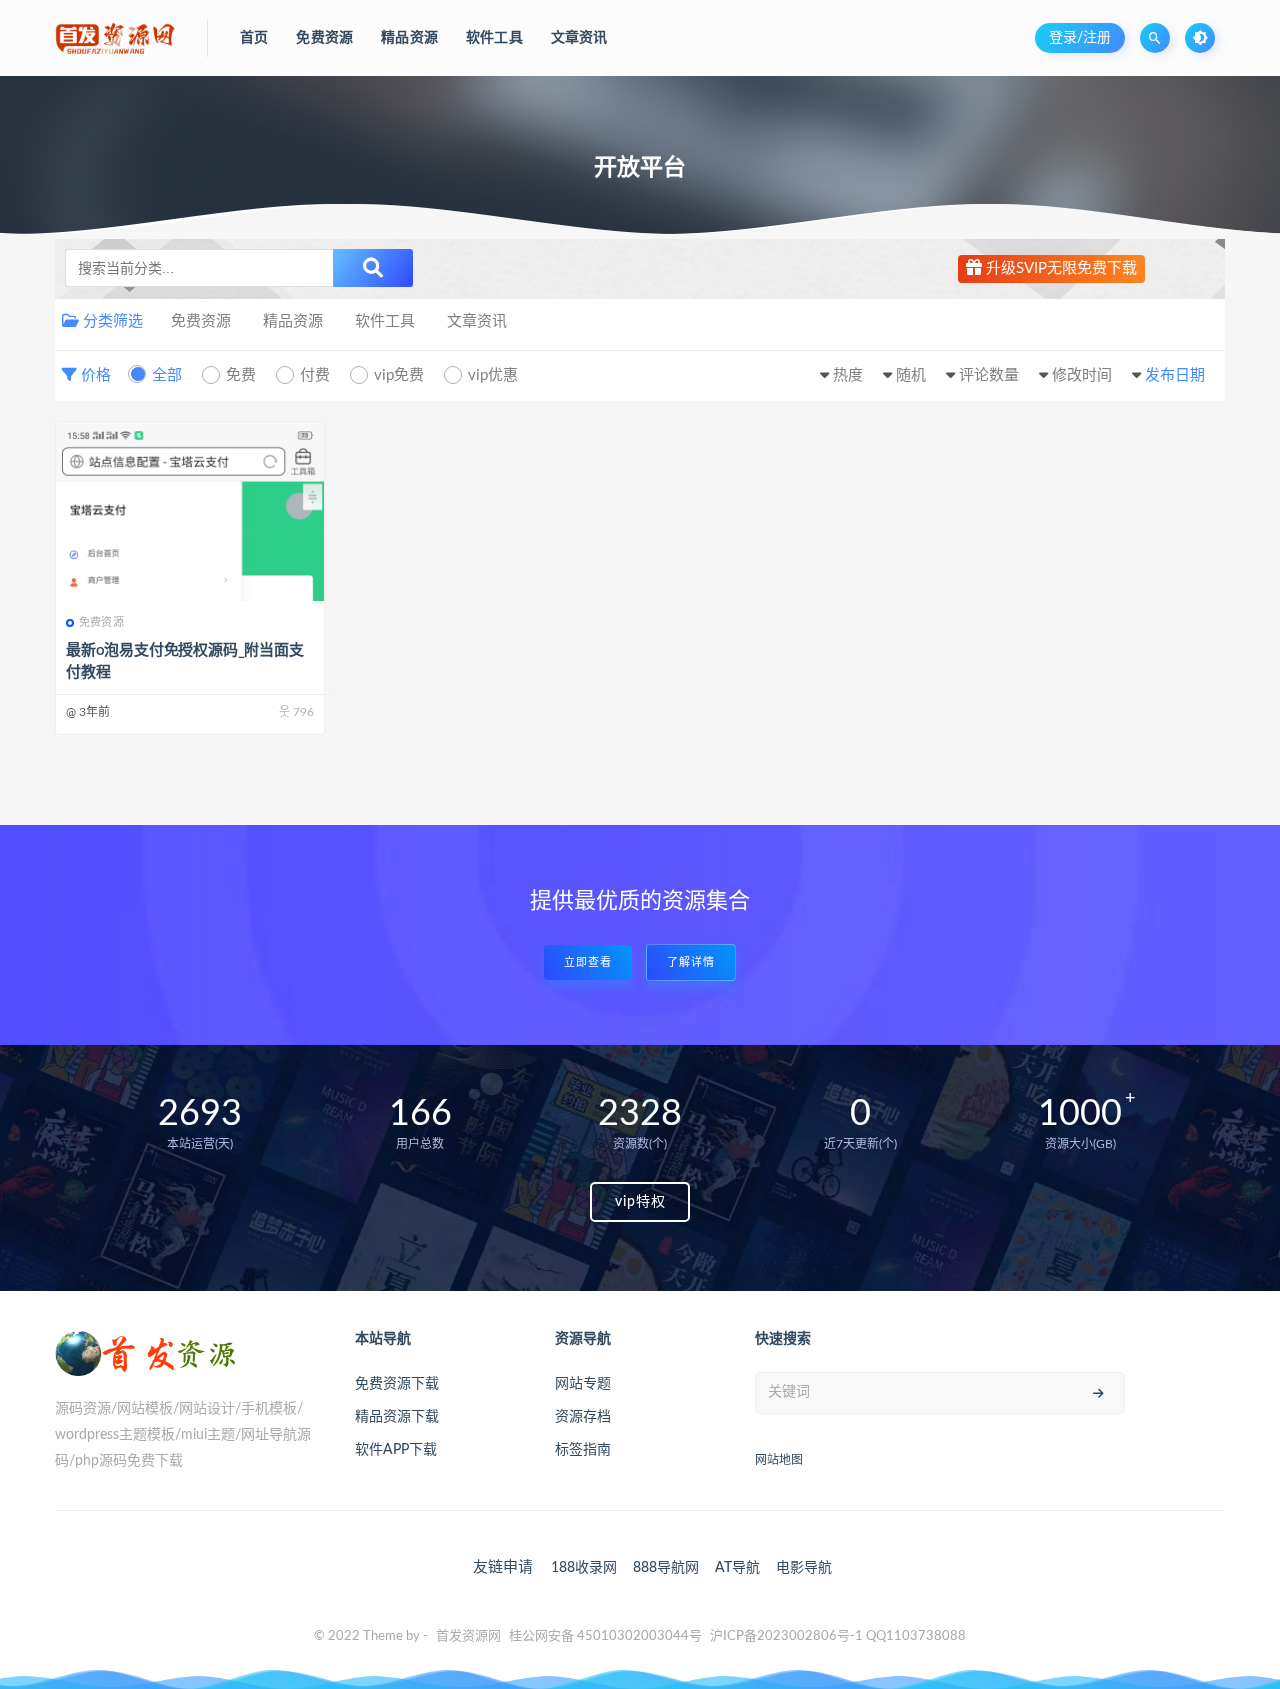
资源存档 (583, 1417)
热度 (848, 375)
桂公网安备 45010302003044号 (605, 1636)
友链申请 (503, 1567)
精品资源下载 (397, 1417)
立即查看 (588, 962)
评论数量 (989, 375)
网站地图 (779, 1460)
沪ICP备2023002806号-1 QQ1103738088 (838, 1636)
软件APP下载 (396, 1450)
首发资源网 (468, 1636)
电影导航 (804, 1568)
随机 (911, 375)
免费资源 (201, 321)
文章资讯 (477, 321)
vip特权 (640, 1202)
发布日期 (1175, 375)
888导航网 (666, 1568)
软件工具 (385, 321)
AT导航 (737, 1568)
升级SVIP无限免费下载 (1059, 268)
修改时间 (1082, 375)
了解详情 (691, 962)
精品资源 (293, 321)
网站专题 (583, 1384)
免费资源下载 (397, 1384)
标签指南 (583, 1450)
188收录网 (584, 1568)
